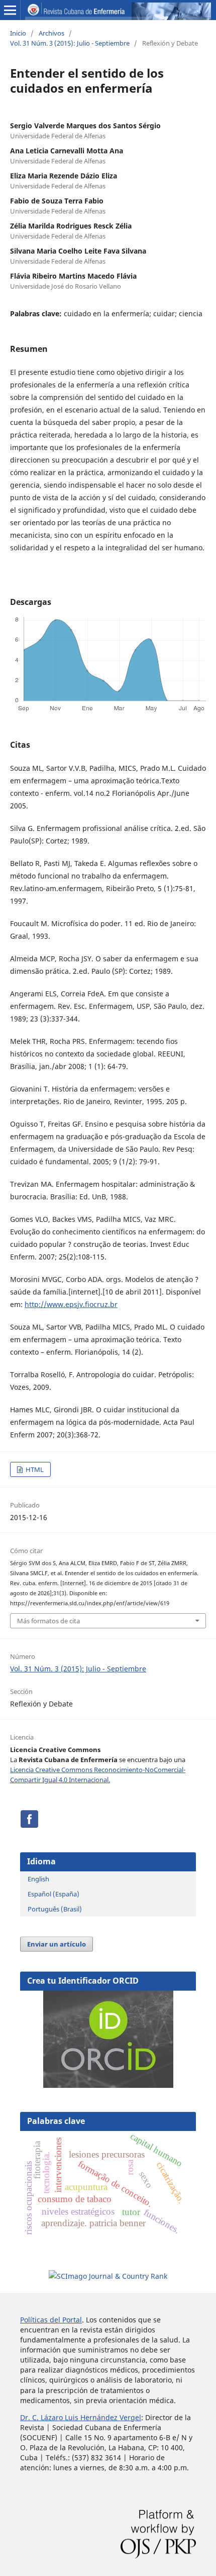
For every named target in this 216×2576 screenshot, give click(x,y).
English (38, 1879)
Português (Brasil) (55, 1909)
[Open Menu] (10, 10)
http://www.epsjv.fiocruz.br (71, 1304)
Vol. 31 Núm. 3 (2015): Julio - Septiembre (70, 43)
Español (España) (53, 1894)
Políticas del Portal (51, 2320)
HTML (34, 1469)
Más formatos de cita (48, 1621)
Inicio (18, 33)
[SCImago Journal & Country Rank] (108, 2276)
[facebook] (29, 1826)
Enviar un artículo (57, 1944)
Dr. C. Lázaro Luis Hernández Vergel (81, 2417)
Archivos (51, 33)
